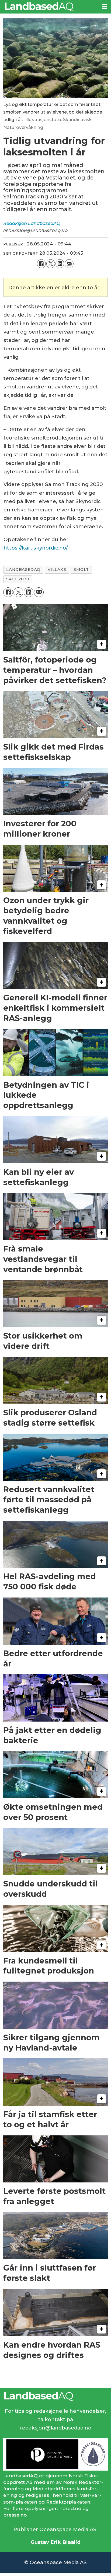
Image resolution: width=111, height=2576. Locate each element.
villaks (57, 570)
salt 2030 (18, 579)
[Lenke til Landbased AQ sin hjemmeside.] (55, 2396)
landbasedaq (23, 570)
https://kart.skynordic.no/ (36, 548)
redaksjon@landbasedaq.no (56, 2428)
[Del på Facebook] (41, 264)
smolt (81, 570)
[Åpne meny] (104, 6)
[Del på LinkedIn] (60, 264)
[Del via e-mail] (69, 264)
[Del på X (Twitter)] (51, 264)
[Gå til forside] (49, 7)
